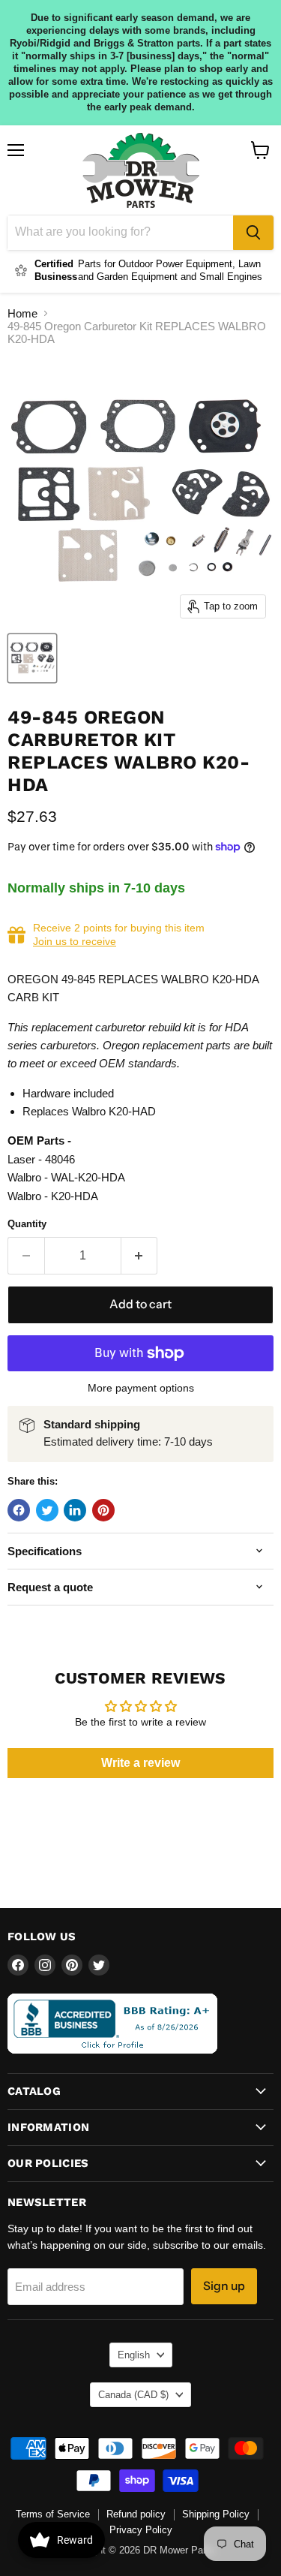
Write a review (140, 1763)
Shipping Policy (216, 2514)
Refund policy (136, 2514)
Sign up (224, 2286)
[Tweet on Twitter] (47, 1510)
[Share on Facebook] (19, 1510)
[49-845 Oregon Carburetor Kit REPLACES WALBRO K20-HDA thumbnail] (32, 658)
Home (22, 313)
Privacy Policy (141, 2530)
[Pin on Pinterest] (103, 1510)
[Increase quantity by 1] (140, 1256)
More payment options (141, 1388)
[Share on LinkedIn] (75, 1510)
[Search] (253, 233)
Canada (133, 2395)
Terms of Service (53, 2514)
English (134, 2355)
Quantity (27, 1224)
